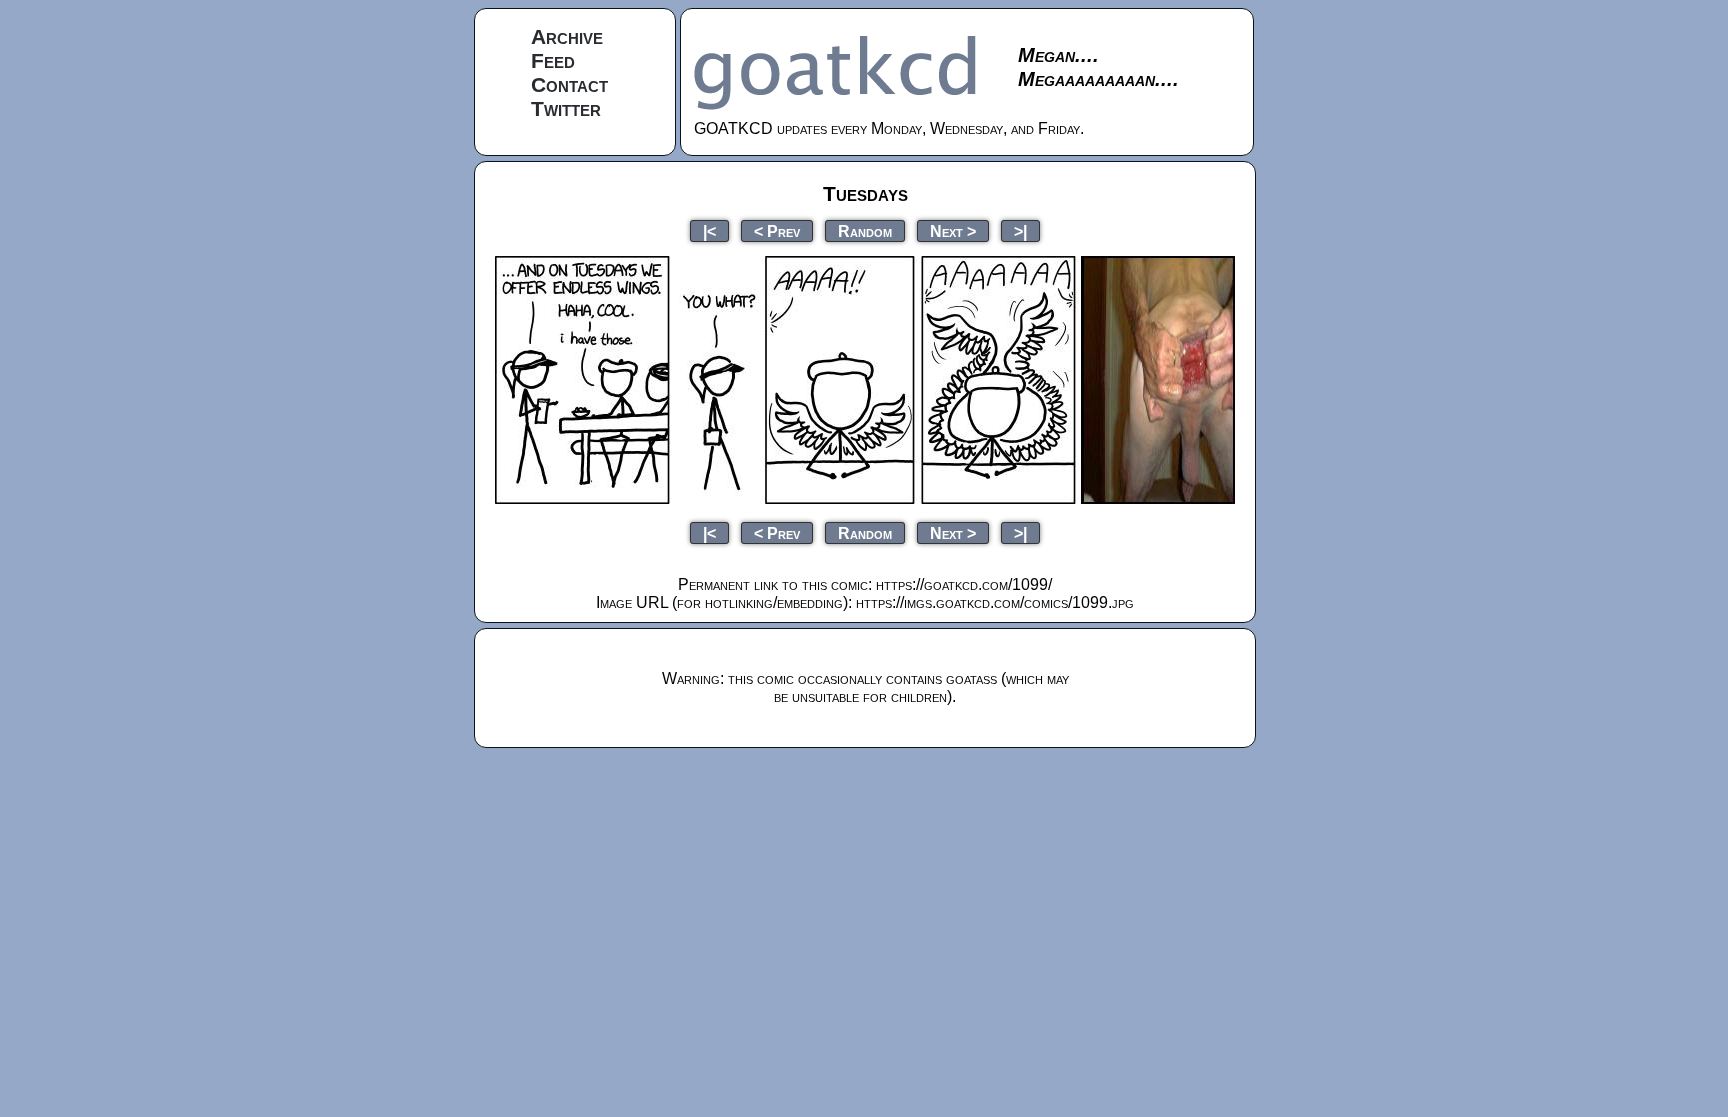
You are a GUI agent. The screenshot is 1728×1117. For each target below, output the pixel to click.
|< (709, 230)
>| (1020, 230)
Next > (953, 230)
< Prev (777, 230)
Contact (569, 84)
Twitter (566, 108)
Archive (567, 36)
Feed (553, 60)
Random (865, 230)
